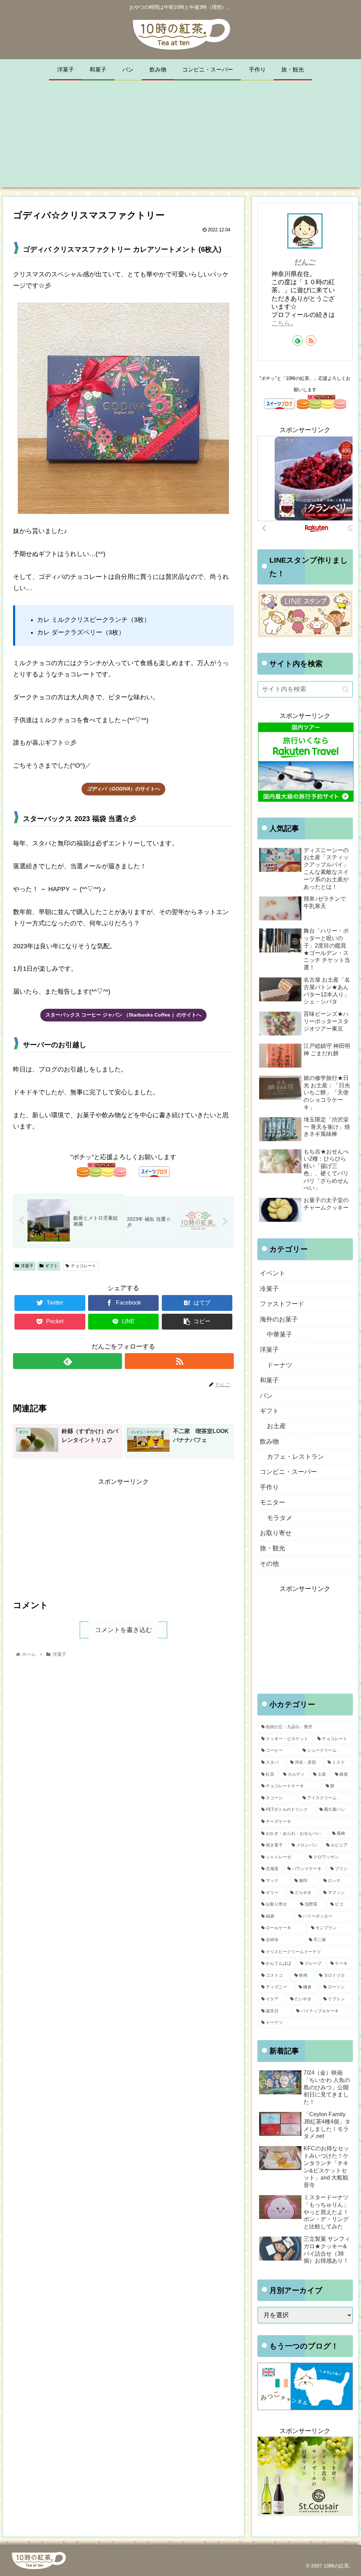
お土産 (276, 1426)
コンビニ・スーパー (288, 1472)
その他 (269, 1564)
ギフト (51, 1266)
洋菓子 (27, 1266)
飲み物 (269, 1442)
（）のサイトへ (123, 789)
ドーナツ (280, 1365)
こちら (281, 323)
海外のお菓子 (279, 1319)
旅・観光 (273, 1548)
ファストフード (282, 1304)
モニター (273, 1502)
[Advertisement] (180, 138)
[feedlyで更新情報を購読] (68, 1361)
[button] (346, 689)
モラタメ (280, 1518)
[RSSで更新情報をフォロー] (179, 1361)
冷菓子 (269, 1289)
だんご (305, 262)
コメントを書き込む (123, 1630)
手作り (269, 1487)
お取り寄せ (276, 1533)
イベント (273, 1273)
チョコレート (84, 1266)
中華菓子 (280, 1334)
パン (266, 1396)
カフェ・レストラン (295, 1457)
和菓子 (269, 1380)
